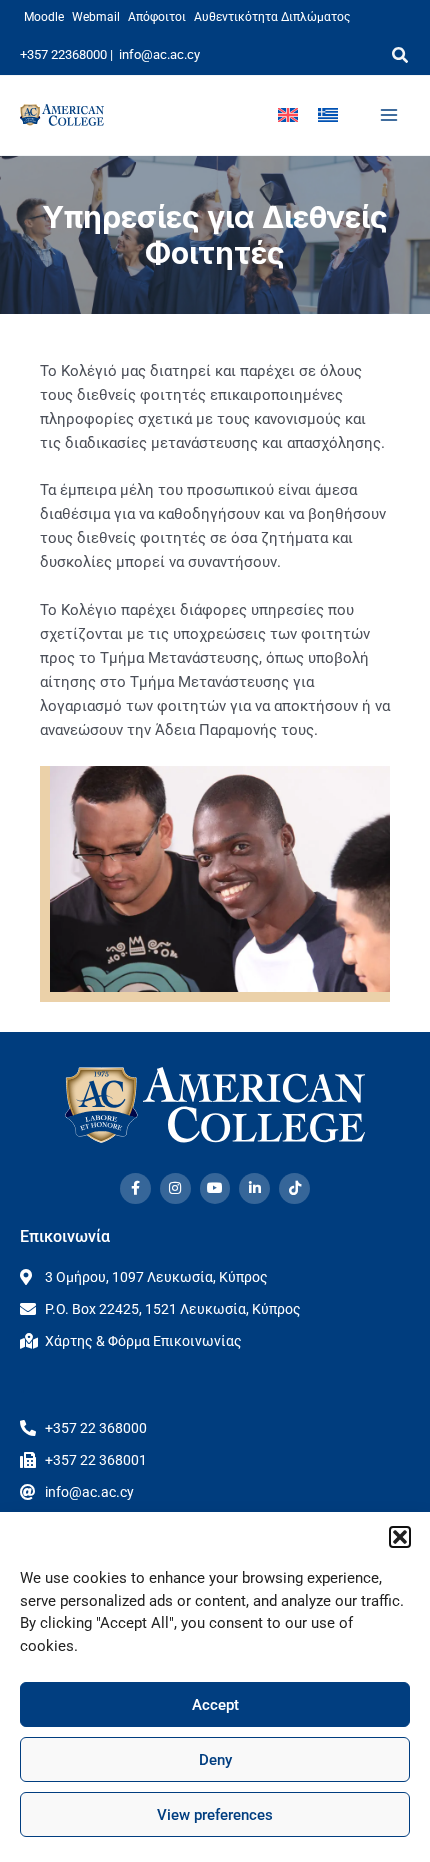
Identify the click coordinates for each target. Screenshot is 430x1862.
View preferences (215, 1815)
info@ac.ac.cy (159, 54)
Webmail (96, 17)
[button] (400, 1537)
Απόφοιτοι (157, 17)
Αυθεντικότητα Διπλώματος (272, 17)
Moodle (44, 17)
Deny (215, 1760)
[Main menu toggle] (389, 115)
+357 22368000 (63, 54)
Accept (215, 1705)
